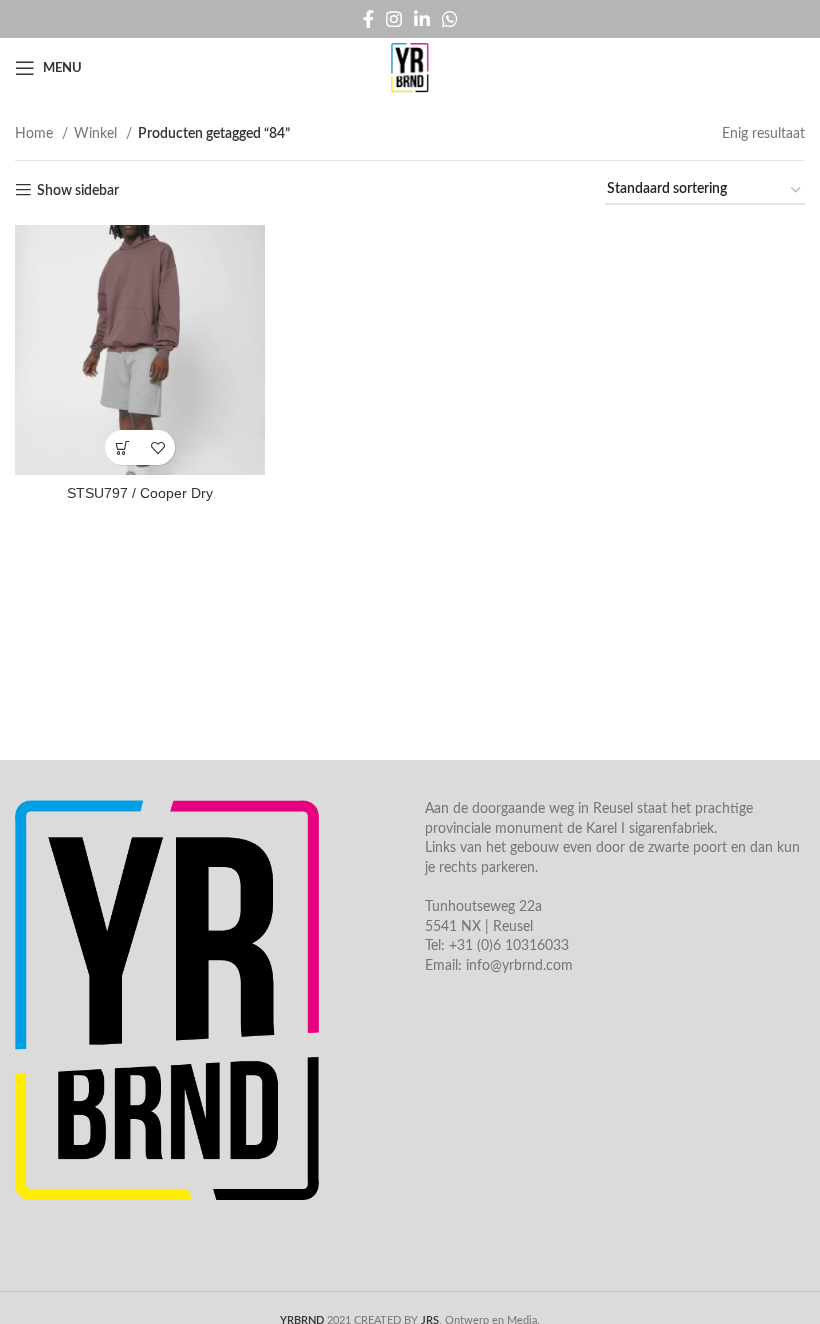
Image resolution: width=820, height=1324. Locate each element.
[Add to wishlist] (157, 447)
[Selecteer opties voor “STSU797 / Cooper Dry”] (122, 447)
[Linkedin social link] (422, 19)
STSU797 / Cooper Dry (140, 493)
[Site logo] (410, 68)
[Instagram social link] (394, 19)
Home (36, 134)
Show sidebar (78, 191)
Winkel (97, 134)
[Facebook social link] (368, 19)
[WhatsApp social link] (450, 19)
